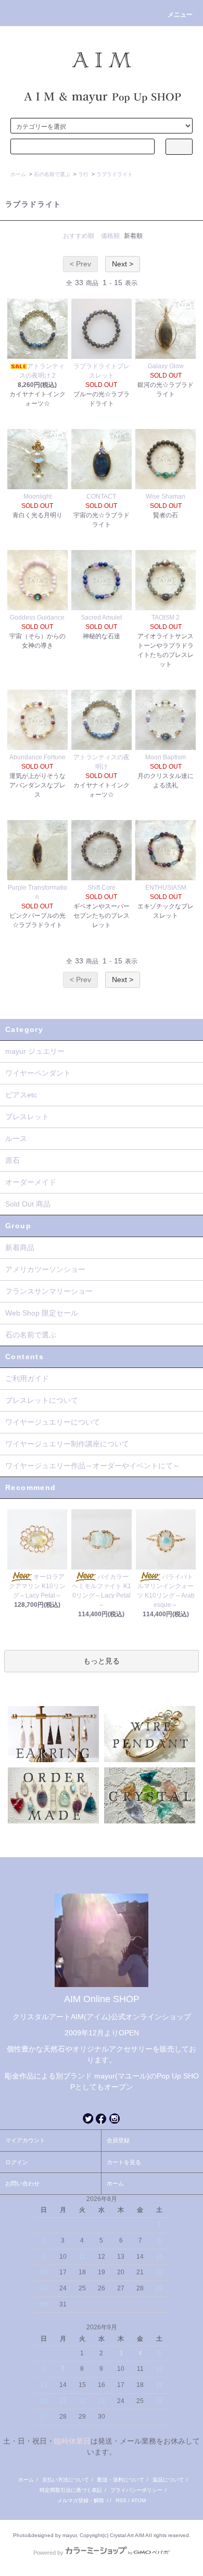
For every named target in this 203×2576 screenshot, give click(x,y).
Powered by (48, 2553)
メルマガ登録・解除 (81, 2500)
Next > (123, 264)
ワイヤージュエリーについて (53, 1422)
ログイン (17, 2162)
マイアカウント (25, 2140)
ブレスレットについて (42, 1400)
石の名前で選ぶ (52, 174)
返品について (168, 2480)
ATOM (138, 2500)
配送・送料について (121, 2480)
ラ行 (83, 174)
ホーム (18, 174)
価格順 (110, 236)
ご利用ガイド (27, 1378)
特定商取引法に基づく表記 (71, 2490)
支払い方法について (66, 2480)
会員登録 (118, 2140)
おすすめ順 (79, 236)
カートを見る (124, 2162)
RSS (121, 2500)
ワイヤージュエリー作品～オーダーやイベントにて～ (93, 1466)
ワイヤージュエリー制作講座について (67, 1444)
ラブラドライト (115, 174)
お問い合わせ (22, 2183)
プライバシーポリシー (136, 2490)
